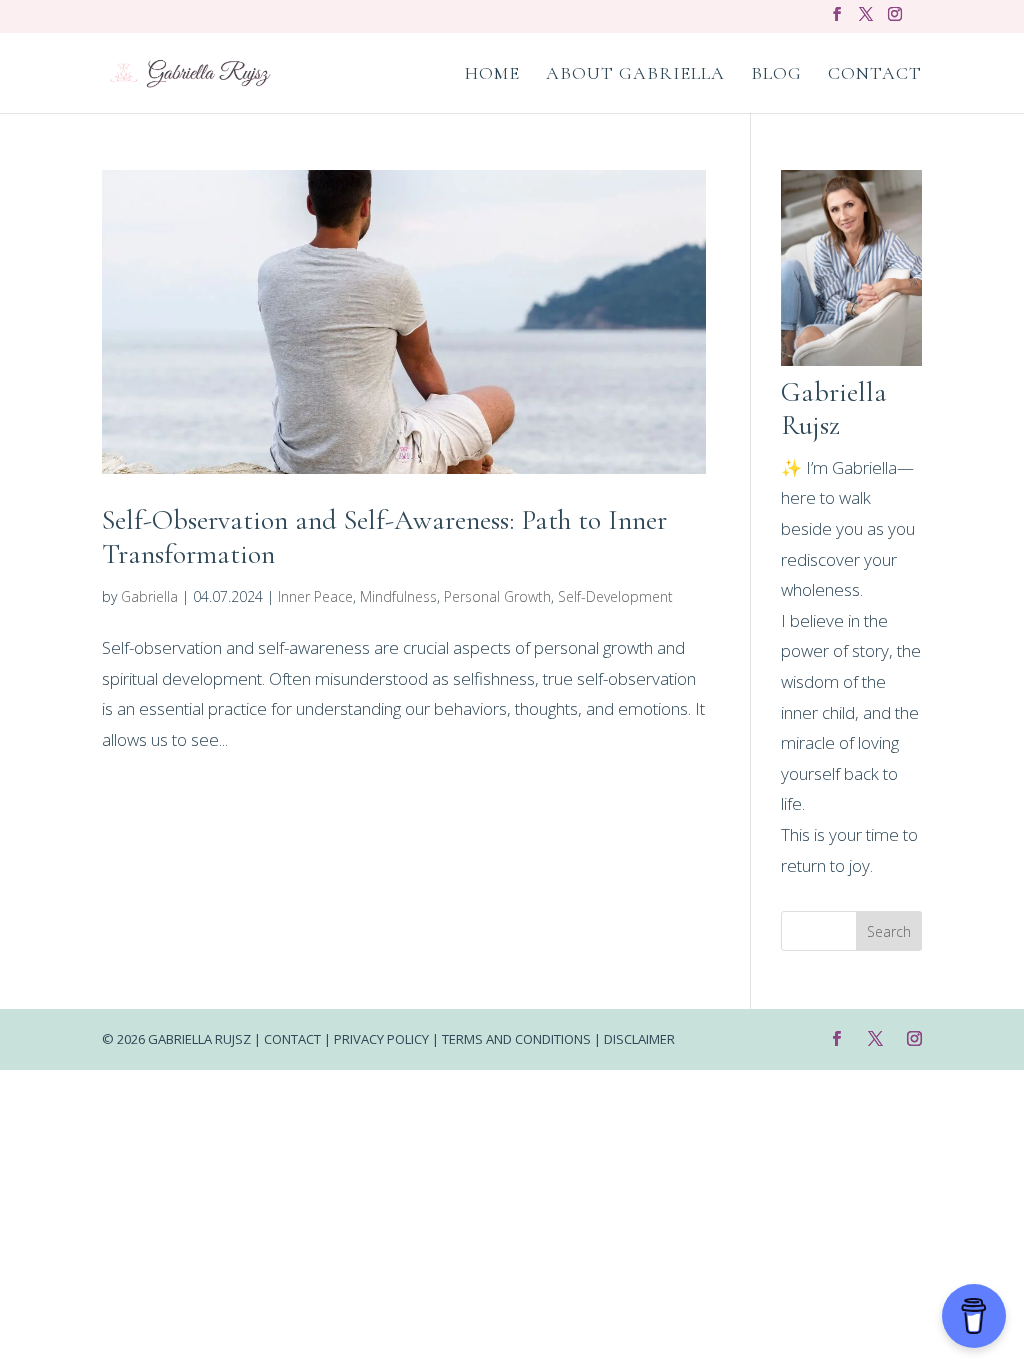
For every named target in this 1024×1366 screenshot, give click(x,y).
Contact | (299, 1039)
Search (889, 931)
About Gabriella (635, 75)
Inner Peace (315, 596)
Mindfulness (398, 596)
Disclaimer (639, 1039)
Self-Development (615, 596)
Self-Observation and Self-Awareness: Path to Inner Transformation (384, 537)
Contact (875, 75)
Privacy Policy (381, 1039)
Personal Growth (497, 596)
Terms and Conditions (516, 1039)
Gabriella (149, 596)
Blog (776, 75)
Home (492, 75)
